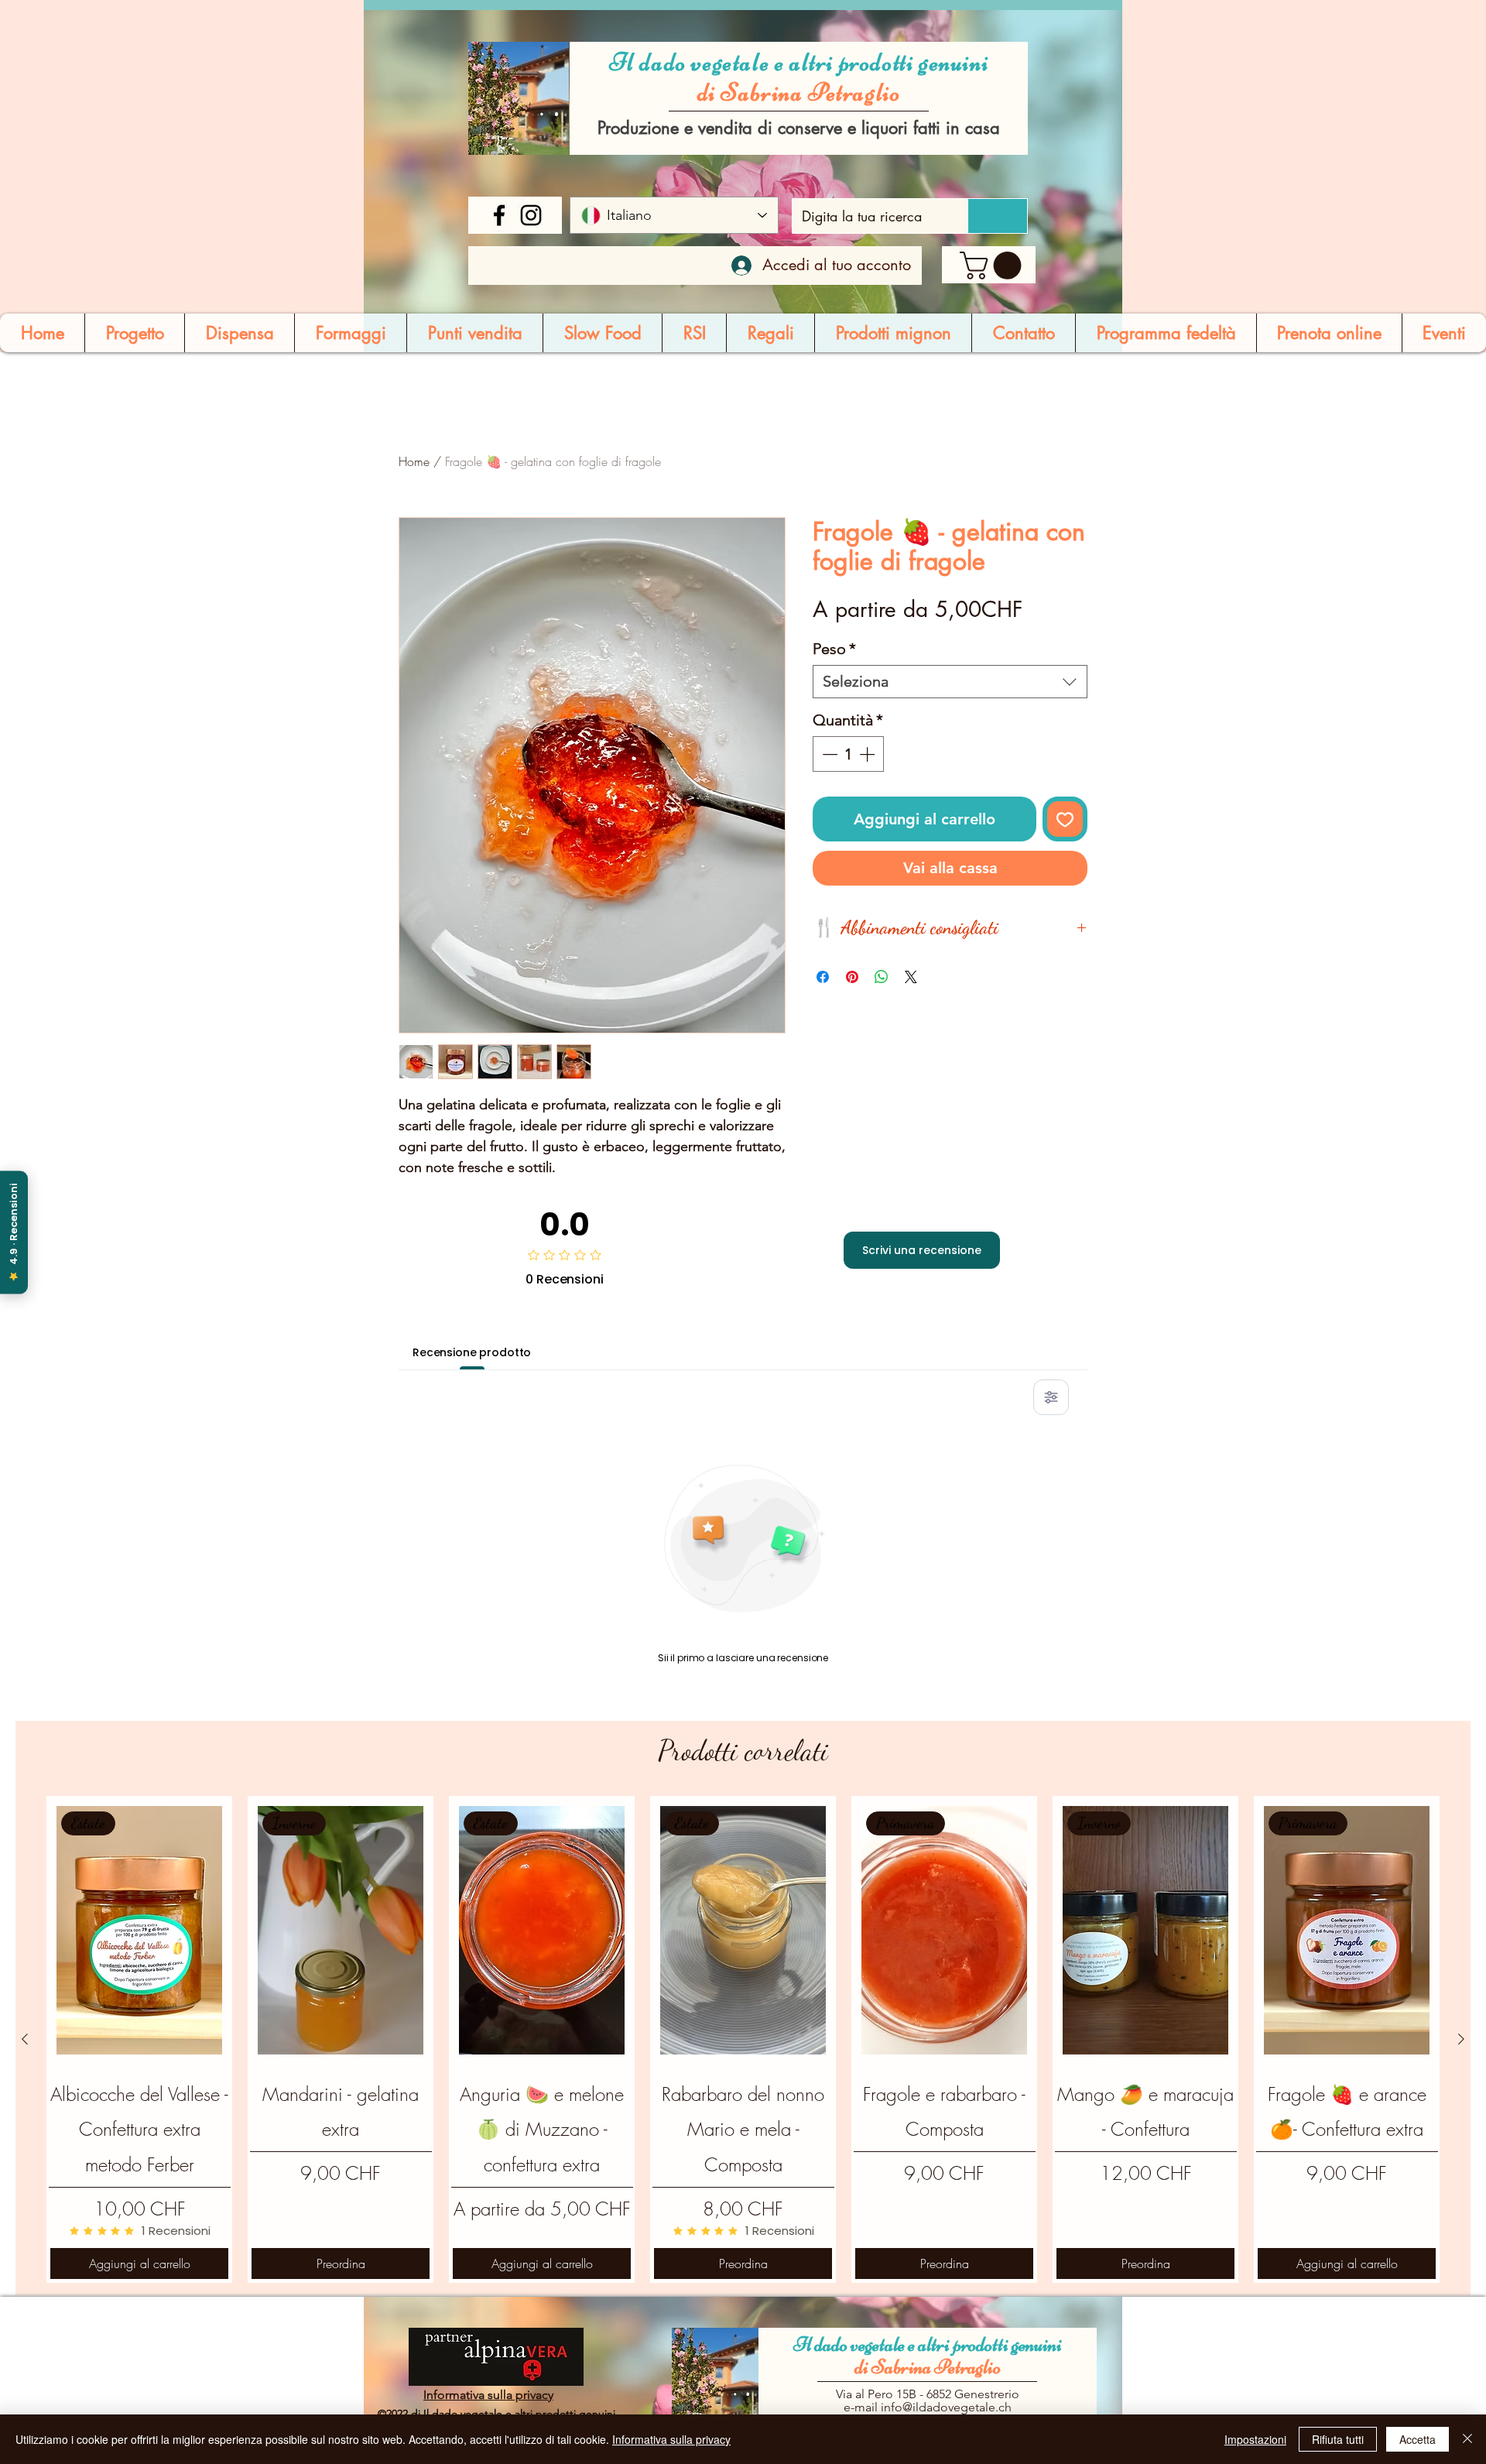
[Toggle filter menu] (1051, 1397)
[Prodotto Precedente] (25, 2039)
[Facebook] (499, 215)
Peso (834, 649)
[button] (994, 266)
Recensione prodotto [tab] (472, 1352)
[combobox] (950, 682)
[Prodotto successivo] (1461, 2039)
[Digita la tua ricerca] (997, 216)
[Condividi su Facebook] (823, 977)
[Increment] (868, 754)
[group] (743, 2039)
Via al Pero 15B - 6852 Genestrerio (928, 2394)
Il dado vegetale (851, 2344)
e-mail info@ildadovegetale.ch (928, 2407)
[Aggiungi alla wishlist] (1065, 819)
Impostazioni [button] (1255, 2439)
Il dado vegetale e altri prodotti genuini (799, 62)
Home (414, 461)
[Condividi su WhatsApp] (882, 977)
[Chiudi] (1467, 2439)
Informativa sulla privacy (671, 2439)
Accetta (1418, 2439)
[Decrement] (828, 754)
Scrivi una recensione (922, 1250)
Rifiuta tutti (1338, 2439)
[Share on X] (911, 977)
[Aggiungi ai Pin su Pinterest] (852, 977)
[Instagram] (531, 215)
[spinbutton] (848, 754)
